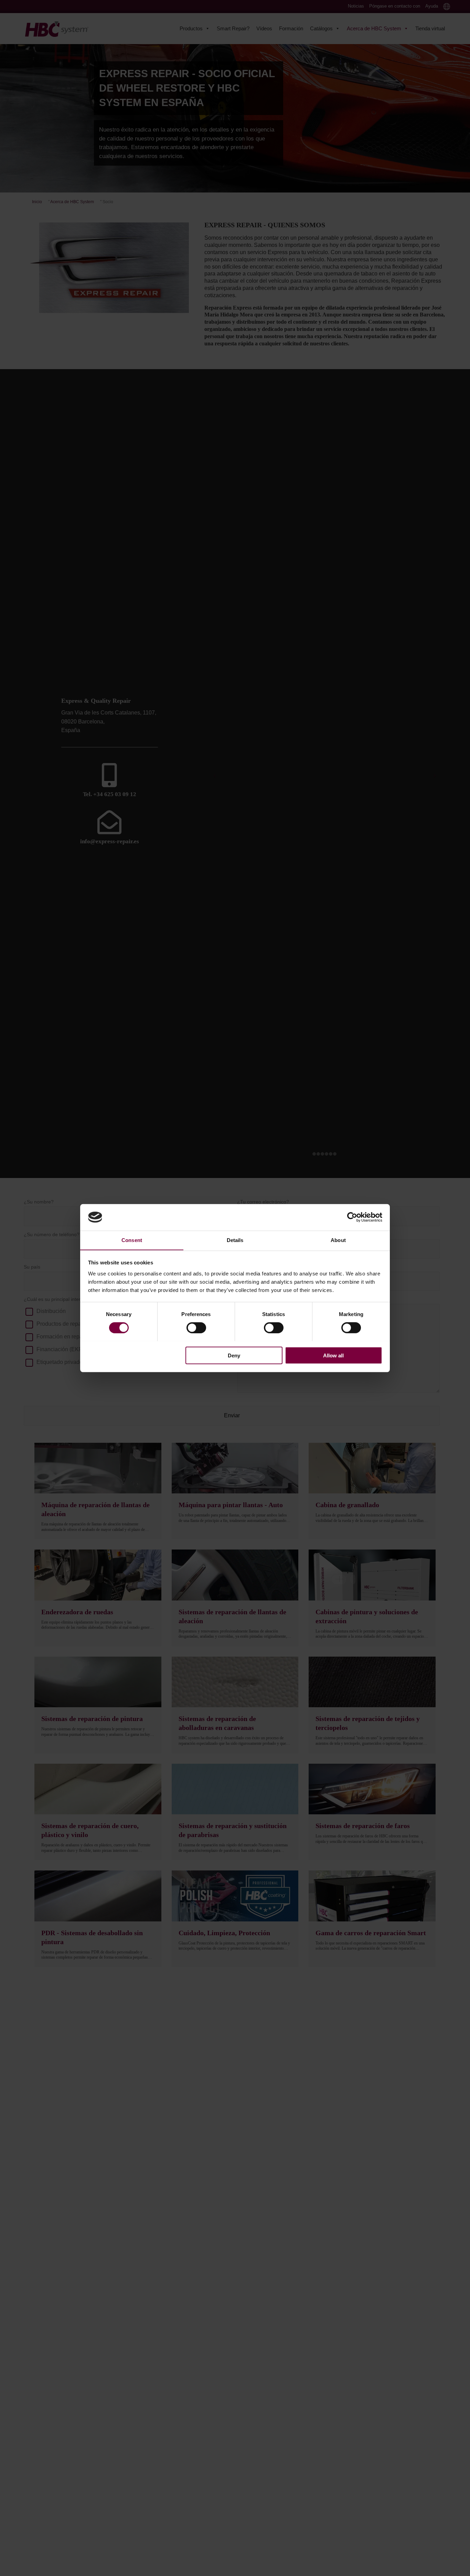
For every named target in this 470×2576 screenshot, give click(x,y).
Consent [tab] (132, 1240)
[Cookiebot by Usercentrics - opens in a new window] (352, 1217)
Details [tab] (235, 1240)
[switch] (196, 1327)
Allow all (333, 1355)
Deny (234, 1355)
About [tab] (338, 1240)
